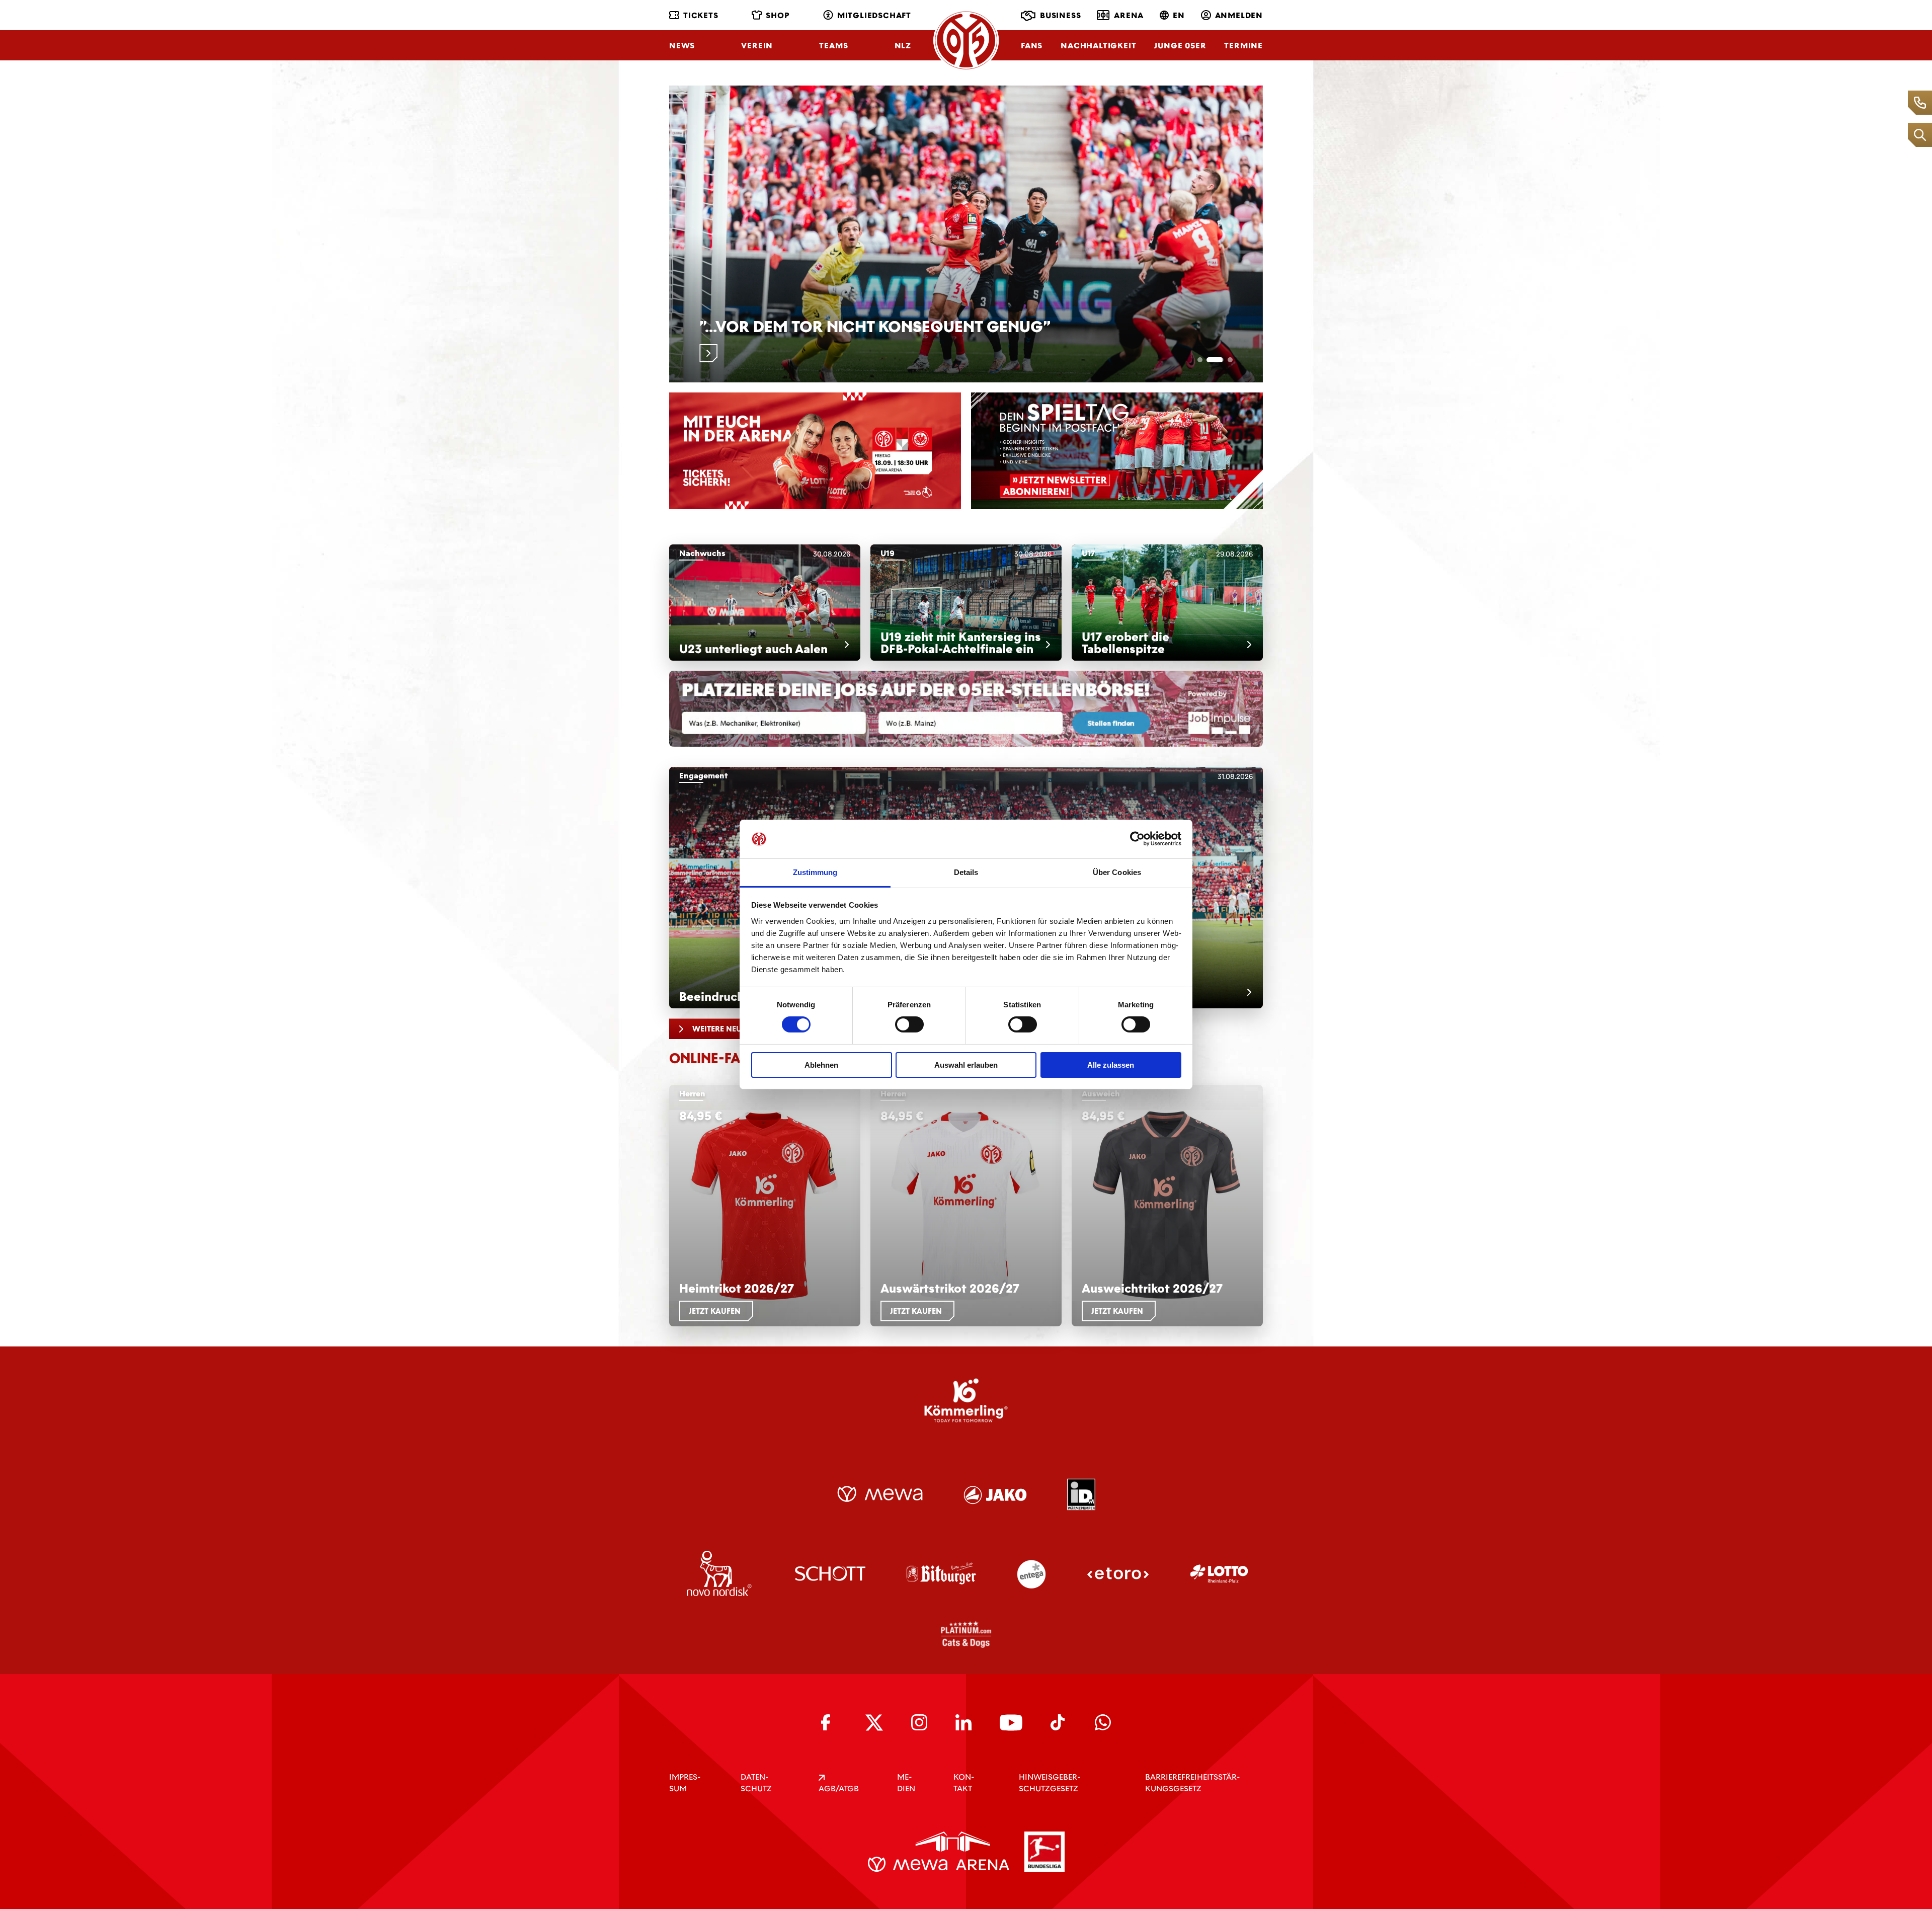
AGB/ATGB (839, 1788)
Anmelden (1239, 15)
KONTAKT (964, 1783)
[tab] (1206, 360)
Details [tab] (966, 872)
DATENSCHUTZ (756, 1783)
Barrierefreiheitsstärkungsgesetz (1192, 1783)
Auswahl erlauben (966, 1065)
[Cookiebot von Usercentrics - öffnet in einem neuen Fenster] (1137, 839)
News (682, 46)
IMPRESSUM (685, 1783)
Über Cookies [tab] (1117, 872)
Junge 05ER (1180, 46)
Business (1060, 15)
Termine (1243, 46)
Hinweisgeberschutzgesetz (1050, 1783)
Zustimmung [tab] (815, 872)
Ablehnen (821, 1065)
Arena (1129, 15)
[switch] (909, 1024)
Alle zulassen (1111, 1065)
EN (1179, 15)
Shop (778, 15)
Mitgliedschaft (874, 15)
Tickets (701, 15)
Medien (906, 1783)
